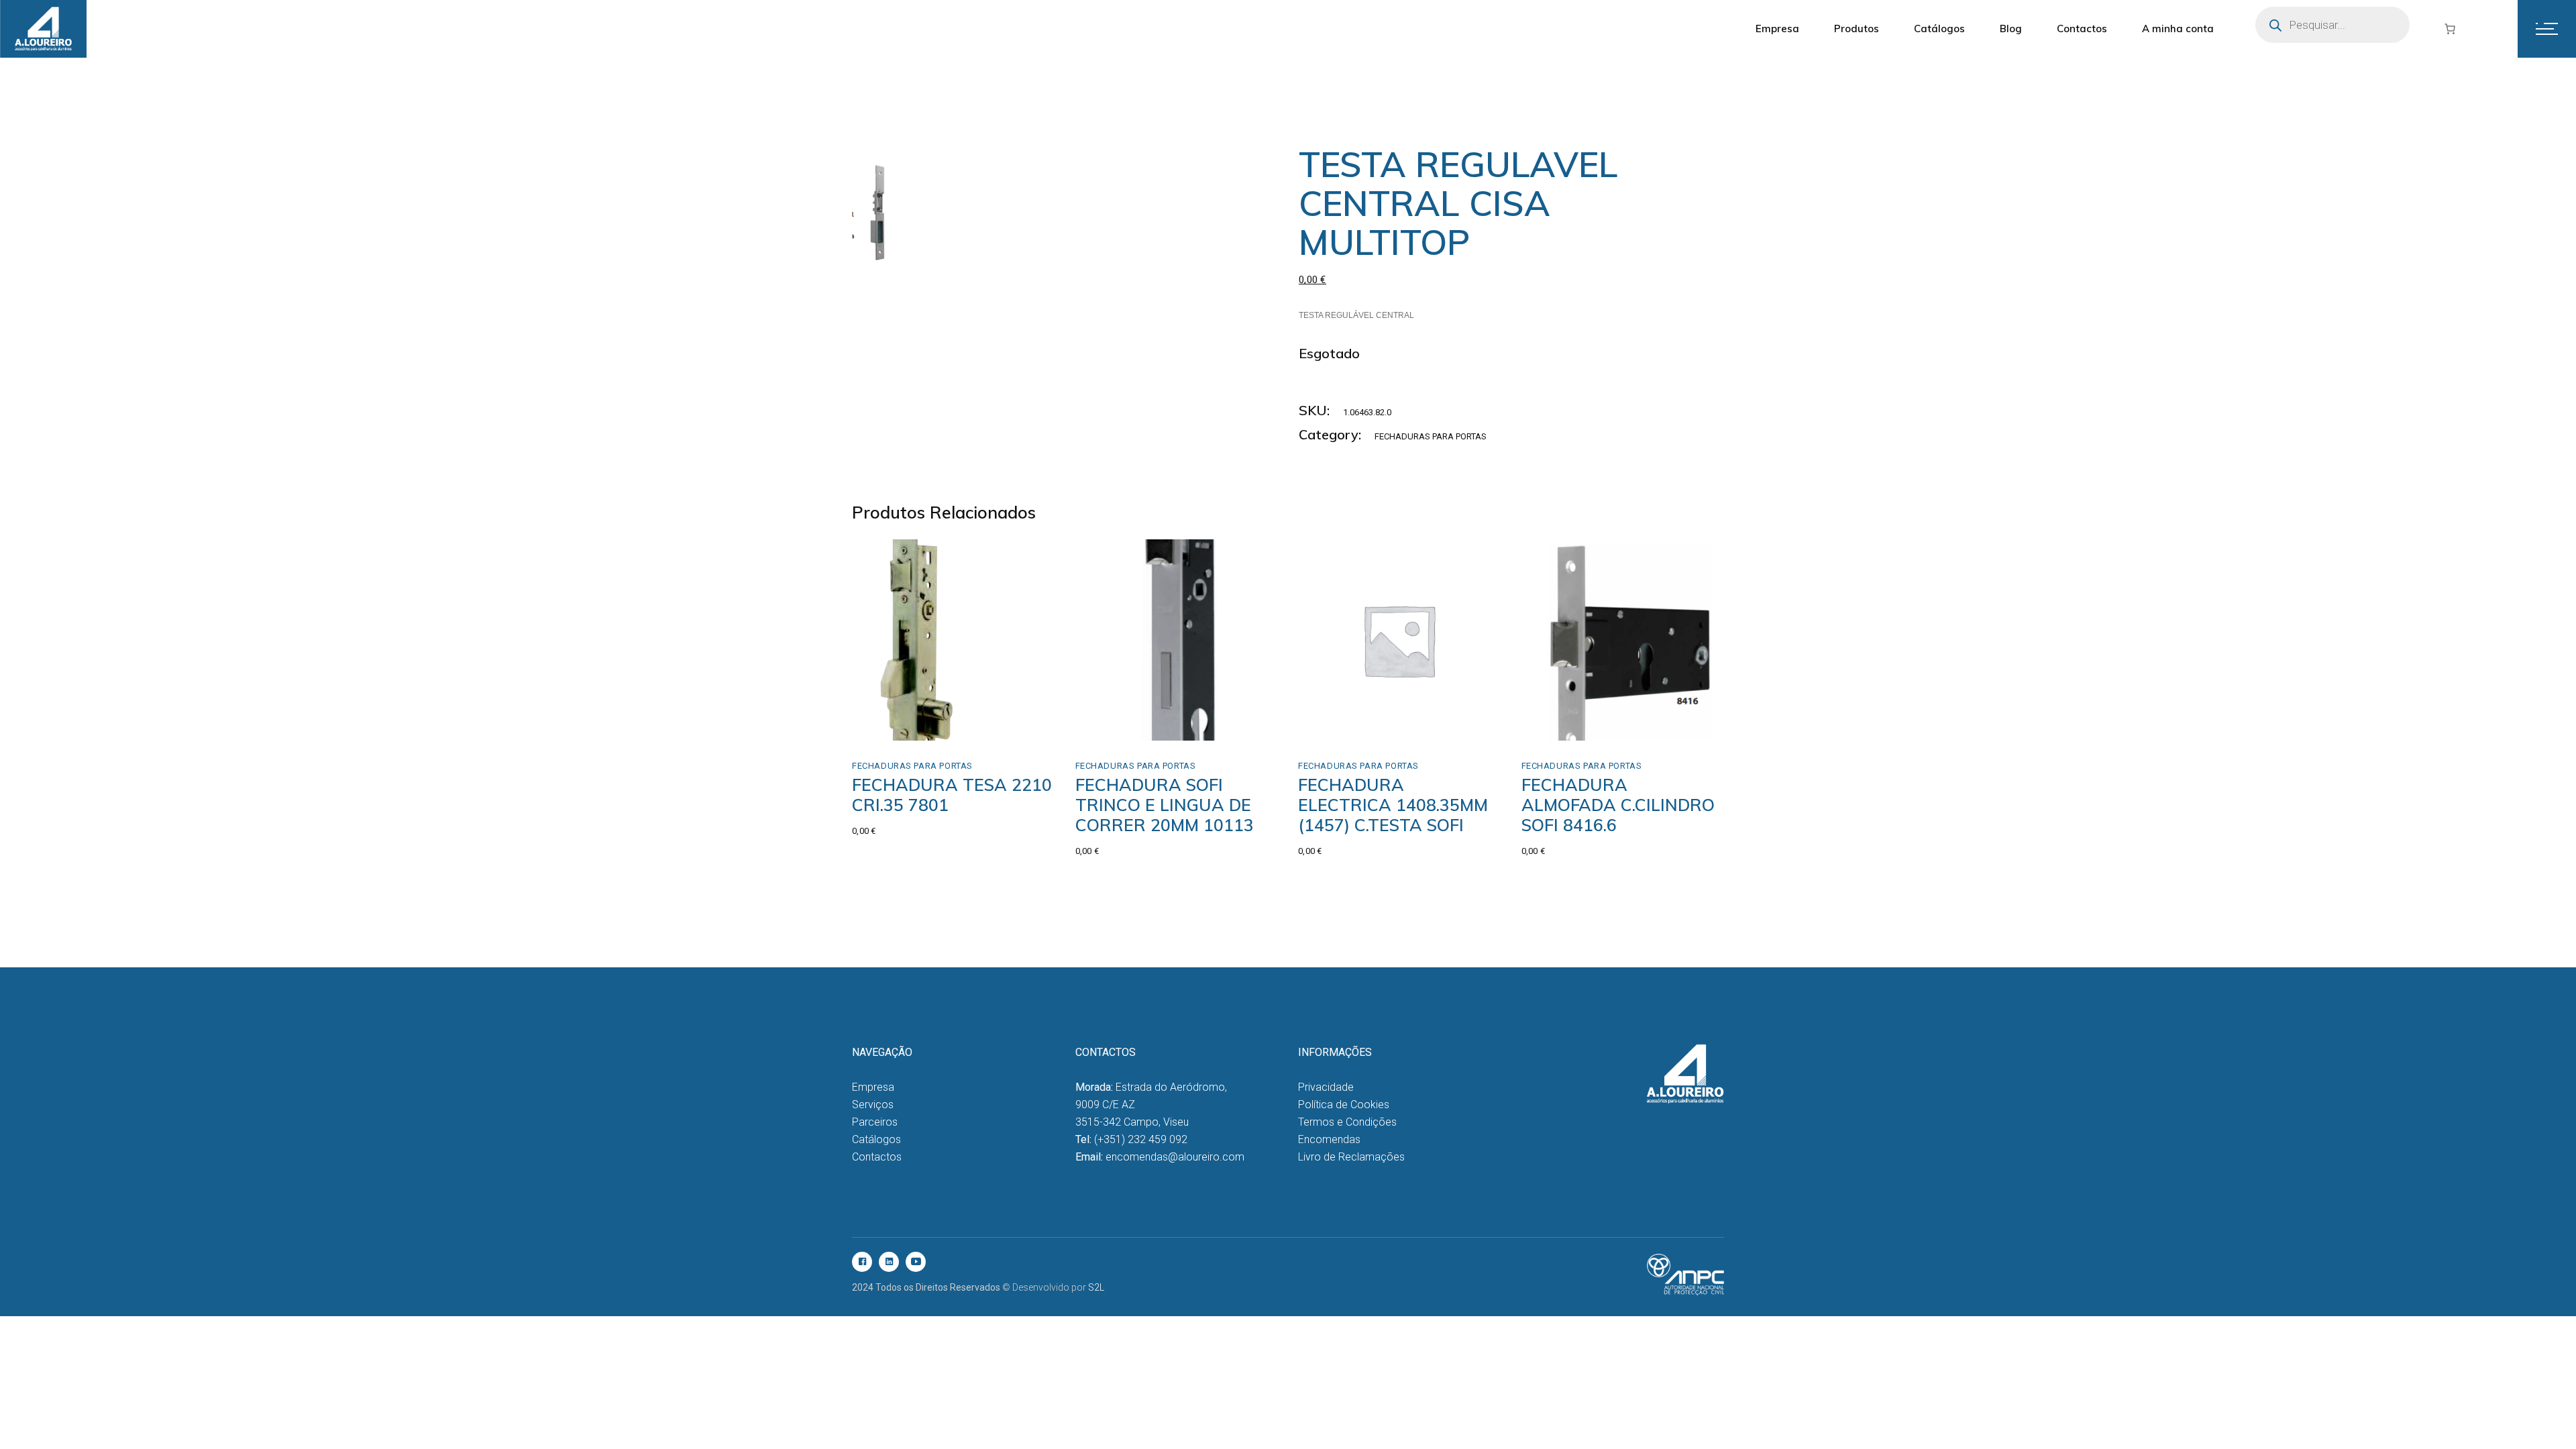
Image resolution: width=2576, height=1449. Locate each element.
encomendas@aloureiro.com (1175, 1157)
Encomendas (1329, 1139)
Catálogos (876, 1139)
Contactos (877, 1157)
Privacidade (1326, 1087)
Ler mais (911, 712)
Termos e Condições (1347, 1122)
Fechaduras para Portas (1431, 436)
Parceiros (875, 1122)
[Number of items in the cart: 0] (2450, 29)
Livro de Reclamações (1351, 1157)
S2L (1096, 1287)
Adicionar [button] (1126, 726)
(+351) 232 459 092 (1141, 1139)
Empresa (873, 1087)
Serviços (873, 1105)
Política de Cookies (1344, 1105)
